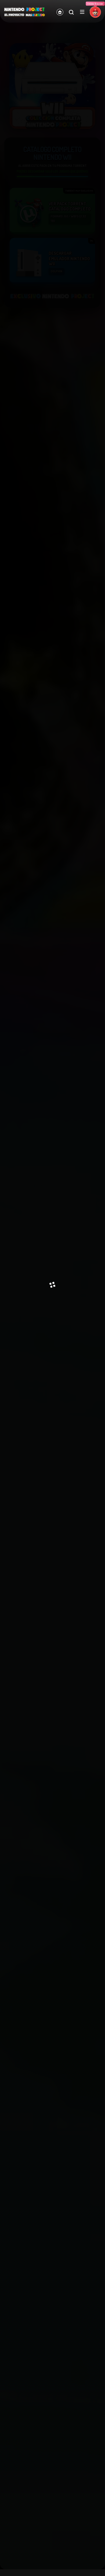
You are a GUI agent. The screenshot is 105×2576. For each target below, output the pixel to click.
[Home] (60, 12)
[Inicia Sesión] (95, 12)
